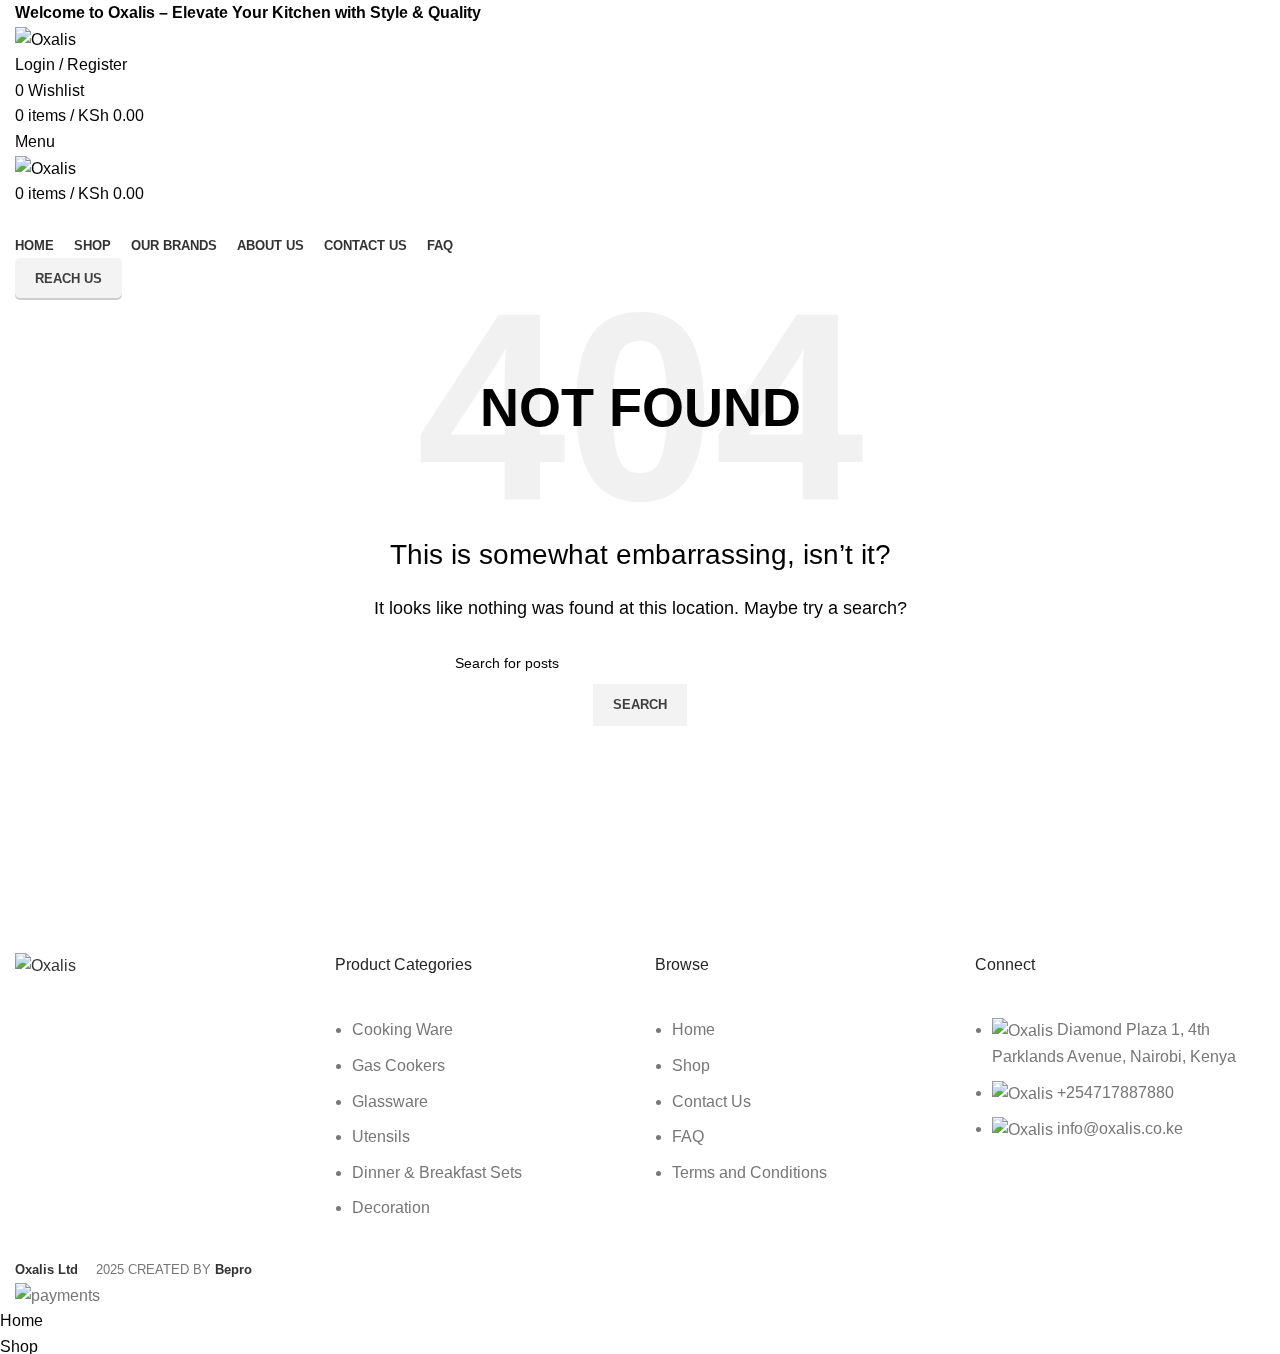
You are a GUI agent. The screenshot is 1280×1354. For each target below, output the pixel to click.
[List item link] (480, 1129)
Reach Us (68, 278)
